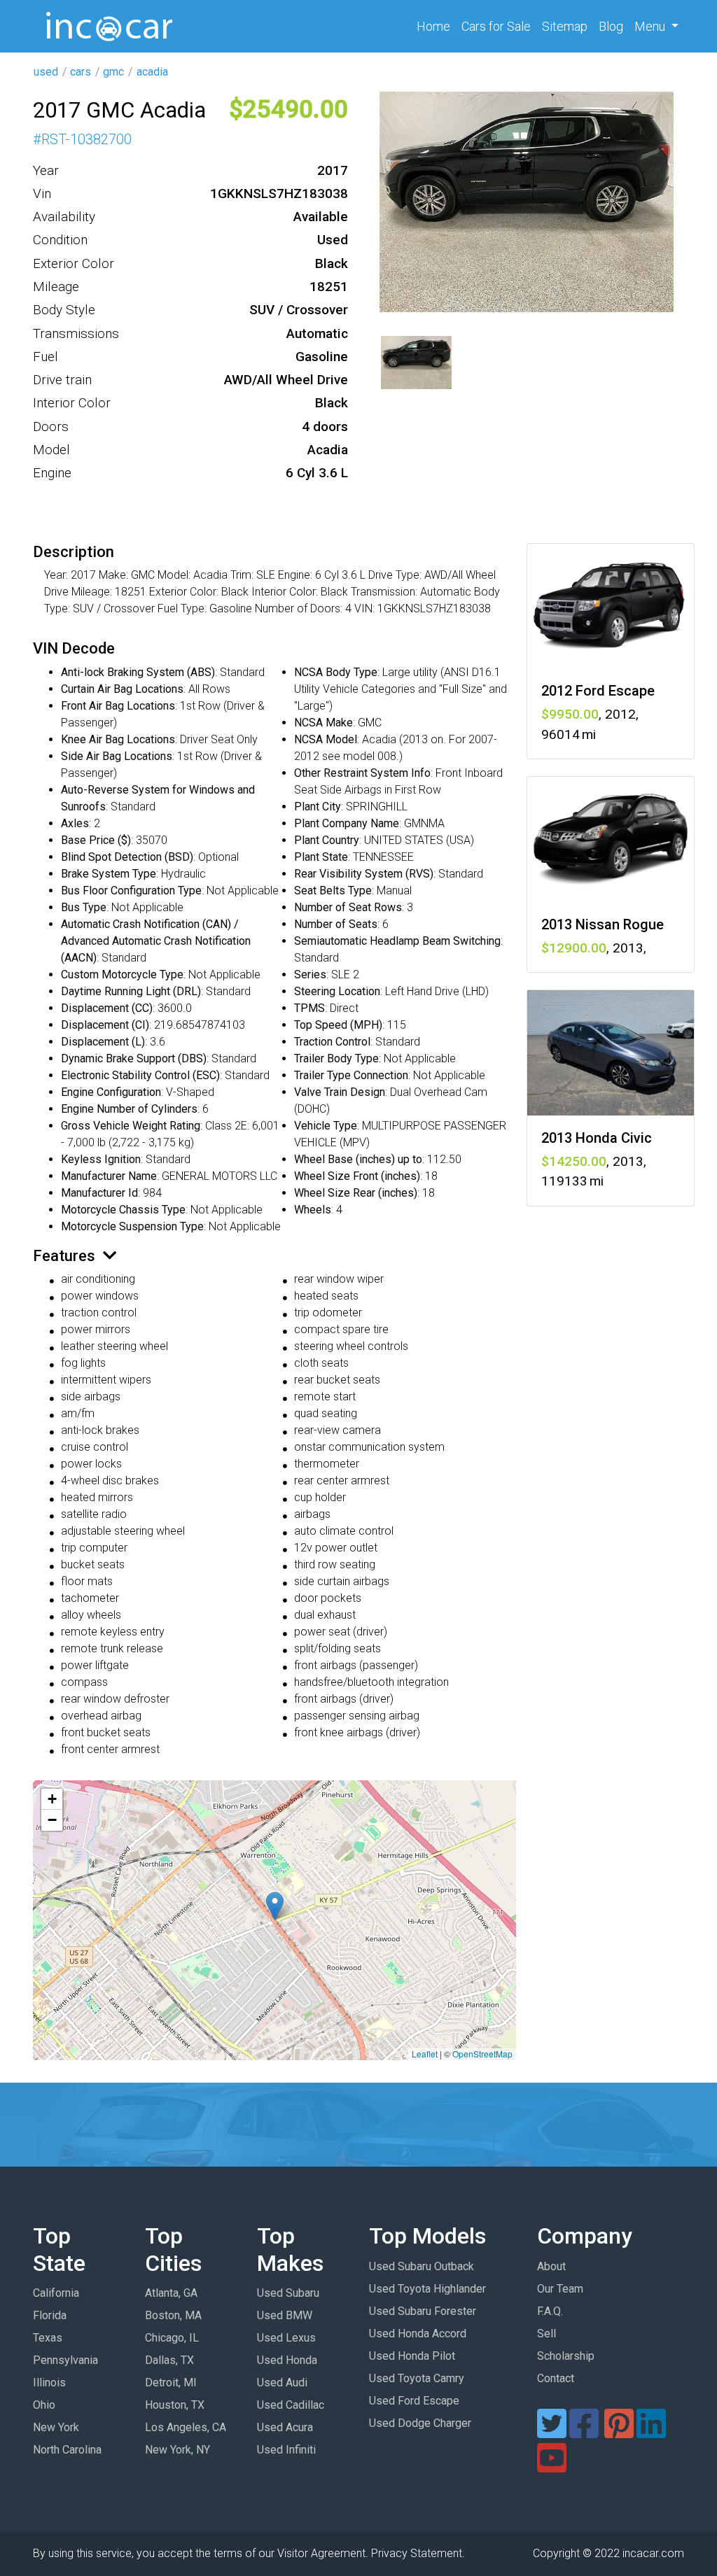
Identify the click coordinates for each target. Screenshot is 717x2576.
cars (81, 72)
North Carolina (67, 2450)
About (551, 2266)
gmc (113, 72)
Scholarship (566, 2356)
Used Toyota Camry (417, 2378)
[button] (275, 1906)
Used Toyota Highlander (427, 2289)
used (46, 72)
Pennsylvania (65, 2360)
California (56, 2293)
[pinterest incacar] (619, 2432)
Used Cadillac (291, 2405)
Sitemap (565, 26)
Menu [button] (651, 26)
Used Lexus (286, 2338)
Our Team (560, 2289)
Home (436, 26)
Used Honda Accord (418, 2334)
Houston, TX (175, 2405)
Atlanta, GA (171, 2293)
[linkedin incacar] (651, 2432)
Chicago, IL (172, 2338)
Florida (50, 2315)
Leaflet (425, 2054)
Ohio (44, 2405)
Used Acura (285, 2427)
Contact (556, 2378)
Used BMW (285, 2315)
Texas (48, 2338)
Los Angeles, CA (186, 2427)
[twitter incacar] (552, 2432)
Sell (547, 2334)
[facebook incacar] (584, 2432)
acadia (152, 72)
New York (56, 2427)
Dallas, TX (169, 2360)
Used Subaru (288, 2293)
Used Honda (287, 2360)
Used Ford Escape (414, 2401)
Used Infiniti (286, 2450)
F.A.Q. (550, 2311)
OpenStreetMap (482, 2054)
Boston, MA (173, 2315)
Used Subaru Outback (422, 2266)
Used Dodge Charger (420, 2423)
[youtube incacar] (552, 2466)
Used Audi (282, 2383)
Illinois (49, 2383)
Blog (611, 26)
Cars (496, 26)
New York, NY (177, 2450)
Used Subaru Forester (423, 2311)
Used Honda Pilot (412, 2356)
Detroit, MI (171, 2383)
